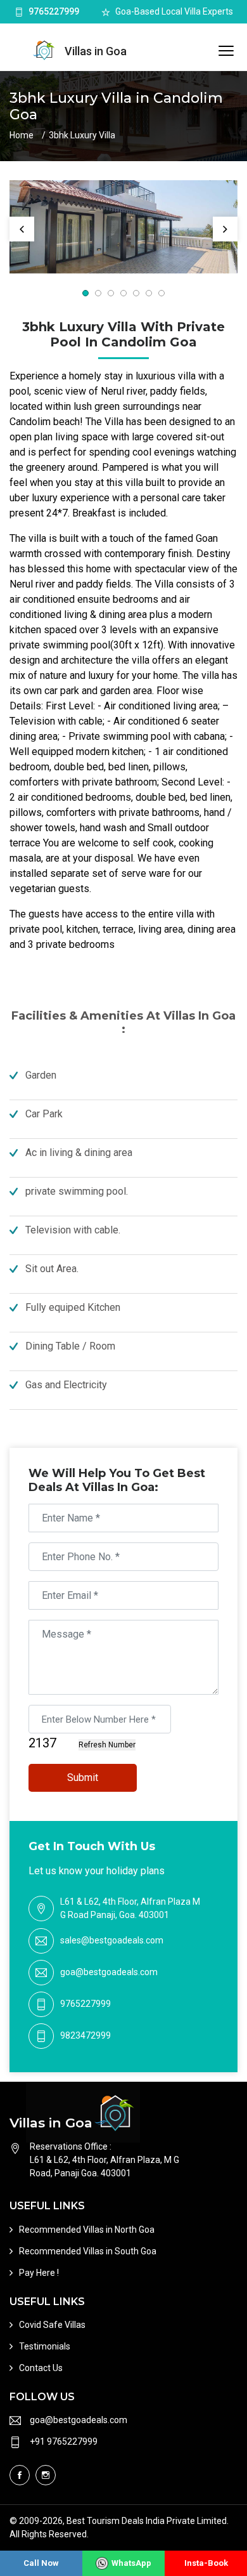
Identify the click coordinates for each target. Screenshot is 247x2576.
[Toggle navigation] (226, 51)
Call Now (41, 2563)
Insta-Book (206, 2563)
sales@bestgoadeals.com (112, 1940)
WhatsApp (131, 2563)
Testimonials (45, 2346)
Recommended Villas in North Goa (87, 2230)
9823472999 (85, 2035)
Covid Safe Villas (52, 2325)
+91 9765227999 (64, 2441)
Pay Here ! (39, 2273)
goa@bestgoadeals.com (109, 1972)
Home (22, 135)
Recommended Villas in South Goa (88, 2251)
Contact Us (41, 2368)
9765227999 (54, 11)
